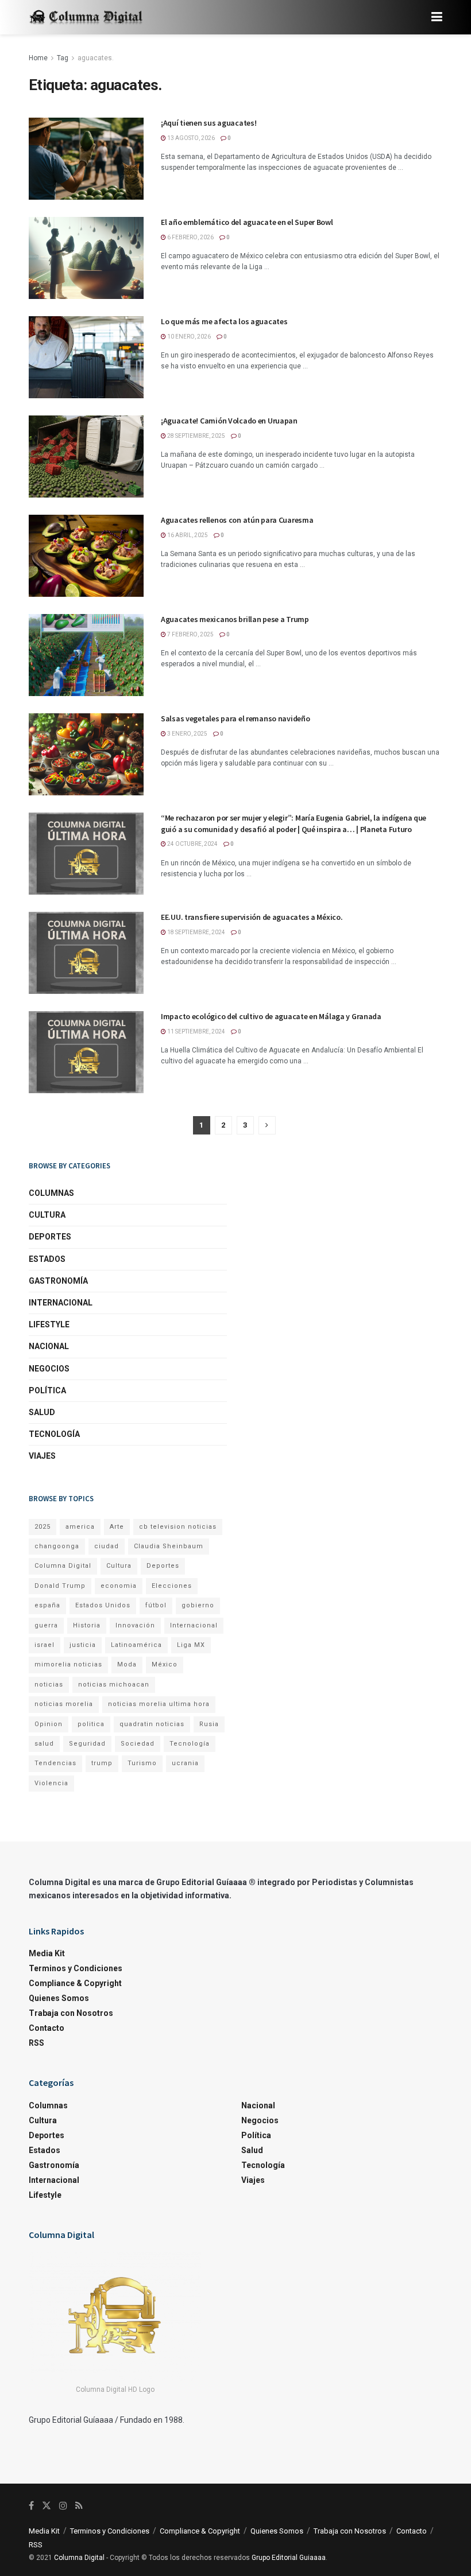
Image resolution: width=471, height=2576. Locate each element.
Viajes (42, 1456)
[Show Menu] (437, 17)
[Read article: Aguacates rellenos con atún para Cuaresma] (86, 556)
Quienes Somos (59, 1998)
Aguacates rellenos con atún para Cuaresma (237, 520)
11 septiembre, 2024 (196, 1031)
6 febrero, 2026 (190, 237)
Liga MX (191, 1645)
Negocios (49, 1369)
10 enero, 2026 (188, 337)
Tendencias (55, 1763)
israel (45, 1645)
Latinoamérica (136, 1645)
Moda (127, 1664)
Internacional (61, 1303)
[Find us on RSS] (79, 2506)
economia (119, 1586)
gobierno (198, 1605)
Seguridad (87, 1744)
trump (102, 1763)
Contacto (47, 2028)
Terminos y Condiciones (76, 1968)
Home (38, 58)
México (165, 1664)
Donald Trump (60, 1586)
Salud (42, 1412)
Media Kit (47, 1953)
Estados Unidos (103, 1605)
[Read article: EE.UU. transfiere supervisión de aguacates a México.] (86, 953)
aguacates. (96, 58)
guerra (46, 1625)
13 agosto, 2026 (190, 138)
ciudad (107, 1546)
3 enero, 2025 (187, 734)
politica (91, 1724)
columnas (51, 1193)
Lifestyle (49, 1324)
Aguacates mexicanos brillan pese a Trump (235, 619)
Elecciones (172, 1586)
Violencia (51, 1783)
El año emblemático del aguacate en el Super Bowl (247, 222)
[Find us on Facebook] (31, 2506)
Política (47, 1390)
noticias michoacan (114, 1685)
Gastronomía (58, 1281)
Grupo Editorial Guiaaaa (289, 2558)
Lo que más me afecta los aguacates (224, 321)
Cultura (47, 1215)
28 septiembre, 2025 (196, 436)
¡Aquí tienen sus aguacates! (209, 123)
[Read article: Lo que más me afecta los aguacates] (86, 357)
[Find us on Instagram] (63, 2506)
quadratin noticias (152, 1724)
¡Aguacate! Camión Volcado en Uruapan (229, 421)
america (80, 1527)
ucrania (185, 1763)
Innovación (135, 1625)
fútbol (156, 1605)
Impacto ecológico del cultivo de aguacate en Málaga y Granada (271, 1016)
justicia (83, 1645)
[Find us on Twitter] (47, 2506)
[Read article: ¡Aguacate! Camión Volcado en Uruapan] (86, 456)
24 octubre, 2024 (192, 844)
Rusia (209, 1724)
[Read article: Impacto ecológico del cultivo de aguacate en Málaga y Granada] (86, 1052)
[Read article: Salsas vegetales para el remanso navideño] (86, 754)
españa (47, 1605)
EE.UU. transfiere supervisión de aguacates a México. (252, 917)
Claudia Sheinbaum (169, 1546)
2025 (43, 1527)
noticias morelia (64, 1704)
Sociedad (138, 1744)
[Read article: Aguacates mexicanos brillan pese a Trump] (86, 655)
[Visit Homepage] (86, 18)
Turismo (142, 1763)
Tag (63, 58)
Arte (117, 1527)
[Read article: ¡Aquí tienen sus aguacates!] (86, 159)
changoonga (57, 1546)
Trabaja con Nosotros (71, 2013)
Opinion (49, 1724)
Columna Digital (63, 1566)
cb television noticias (178, 1527)
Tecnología (54, 1434)
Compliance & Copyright (75, 1983)
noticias (49, 1685)
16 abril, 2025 (187, 535)
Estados (47, 1259)
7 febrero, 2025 (190, 634)
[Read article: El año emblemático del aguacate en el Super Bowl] (86, 258)
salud (44, 1744)
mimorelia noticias (68, 1664)
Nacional (49, 1346)
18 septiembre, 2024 (196, 932)
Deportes (50, 1237)
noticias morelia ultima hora (159, 1704)
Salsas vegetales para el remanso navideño (235, 718)
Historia (87, 1625)
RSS (36, 2043)
